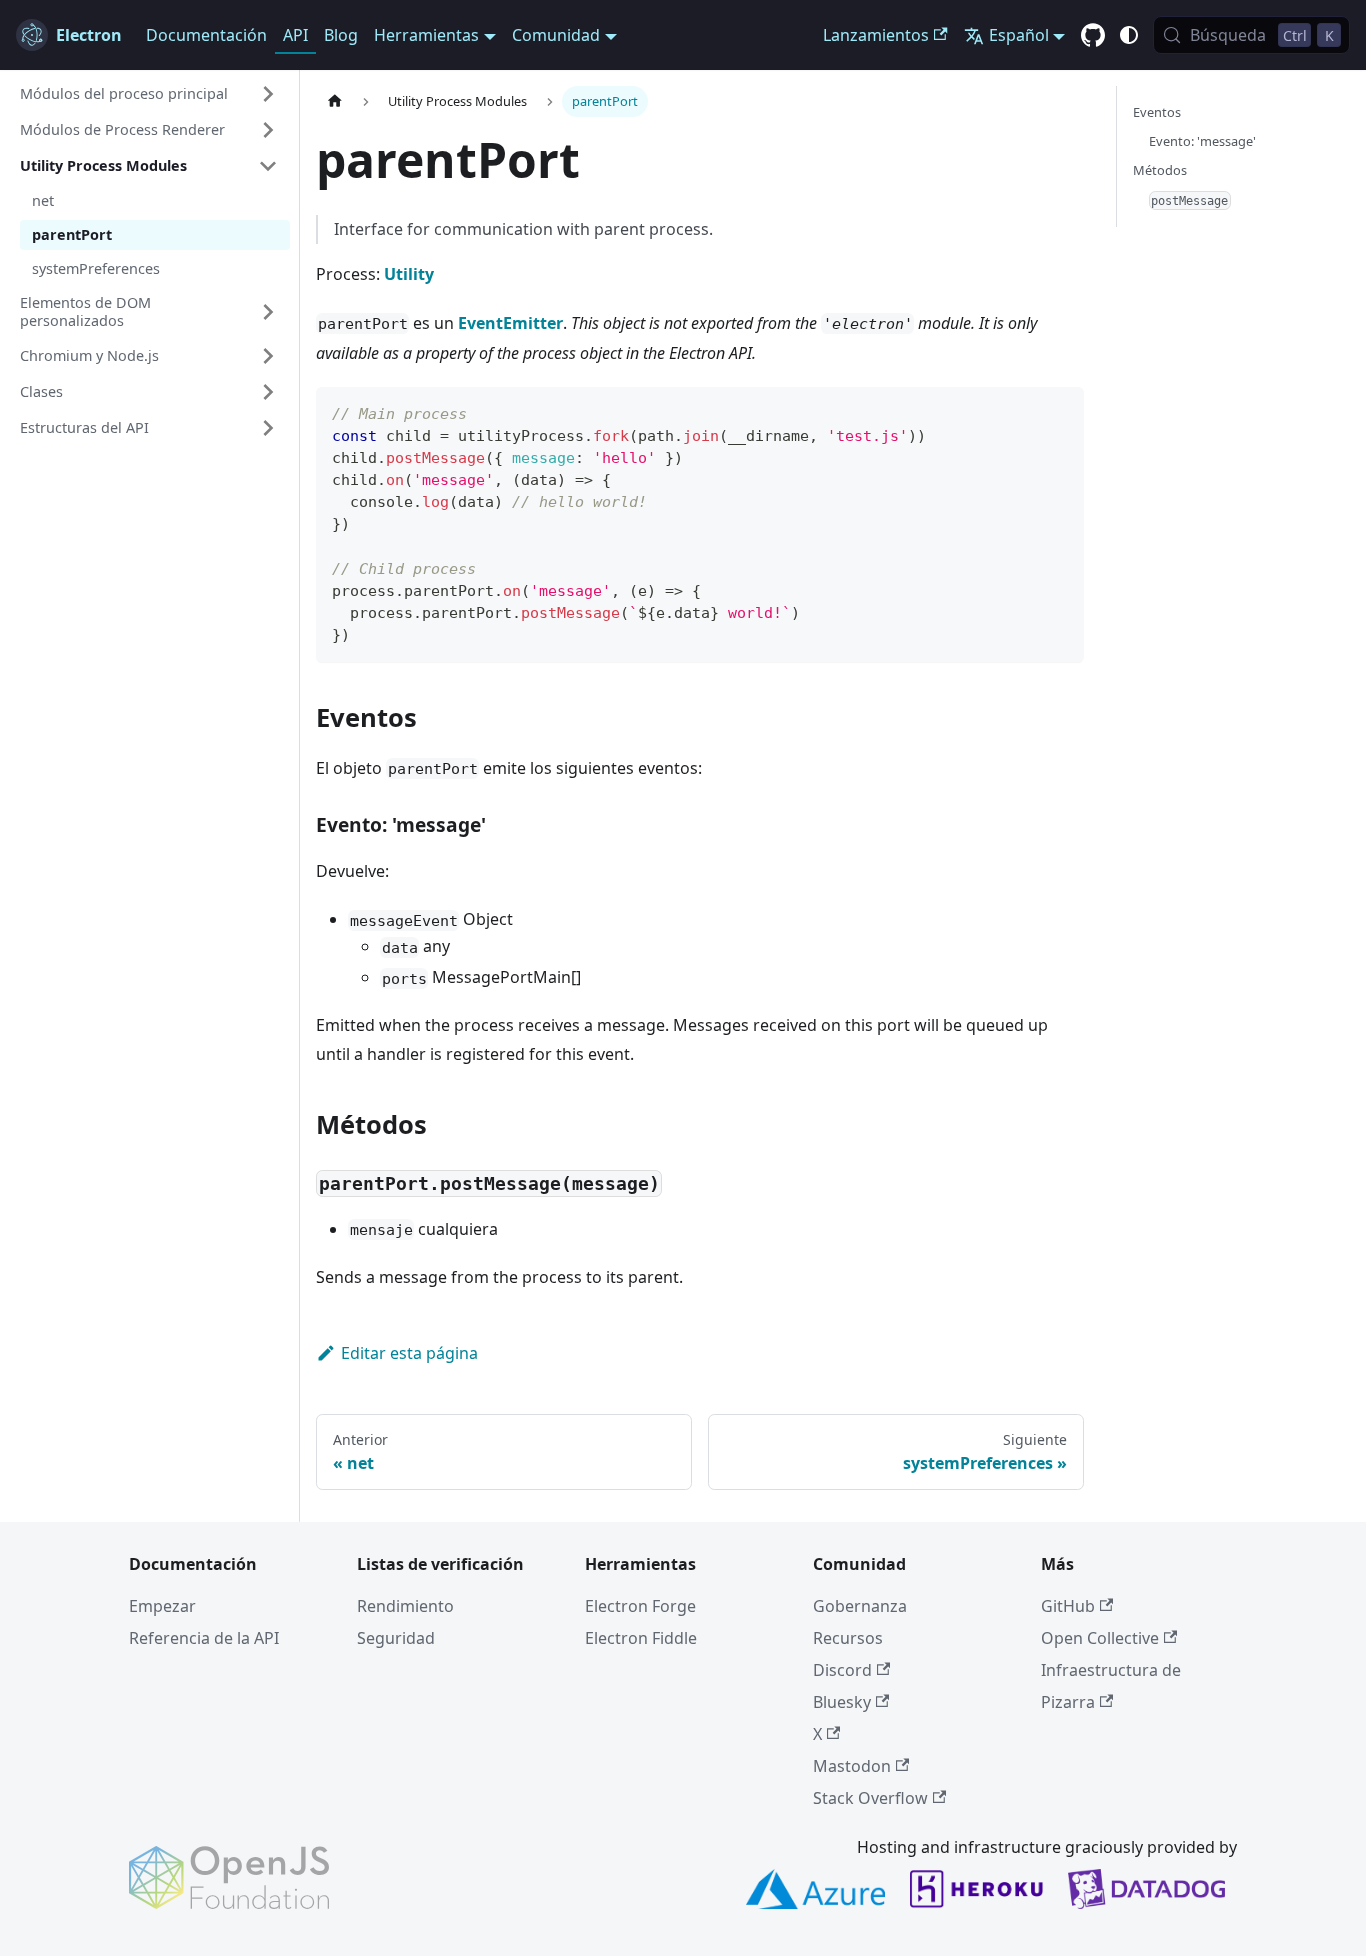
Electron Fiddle (641, 1638)
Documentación (206, 35)
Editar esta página (409, 1353)
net (43, 200)
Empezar (162, 1606)
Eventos (1157, 112)
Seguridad (396, 1638)
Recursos (848, 1638)
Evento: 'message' (1202, 141)
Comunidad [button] (556, 35)
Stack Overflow (870, 1798)
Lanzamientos (876, 35)
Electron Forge (640, 1606)
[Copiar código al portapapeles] (1059, 411)
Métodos (1160, 170)
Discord (842, 1670)
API (295, 35)
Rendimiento (405, 1606)
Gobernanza (860, 1606)
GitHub (1068, 1606)
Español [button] (1019, 35)
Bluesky (842, 1702)
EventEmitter (510, 323)
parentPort (72, 234)
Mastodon (852, 1766)
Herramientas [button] (426, 35)
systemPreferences (96, 268)
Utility (409, 274)
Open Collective (1100, 1638)
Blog (341, 35)
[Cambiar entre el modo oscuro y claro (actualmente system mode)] (1129, 35)
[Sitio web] (335, 101)
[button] (149, 94)
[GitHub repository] (1093, 36)
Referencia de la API (204, 1638)
